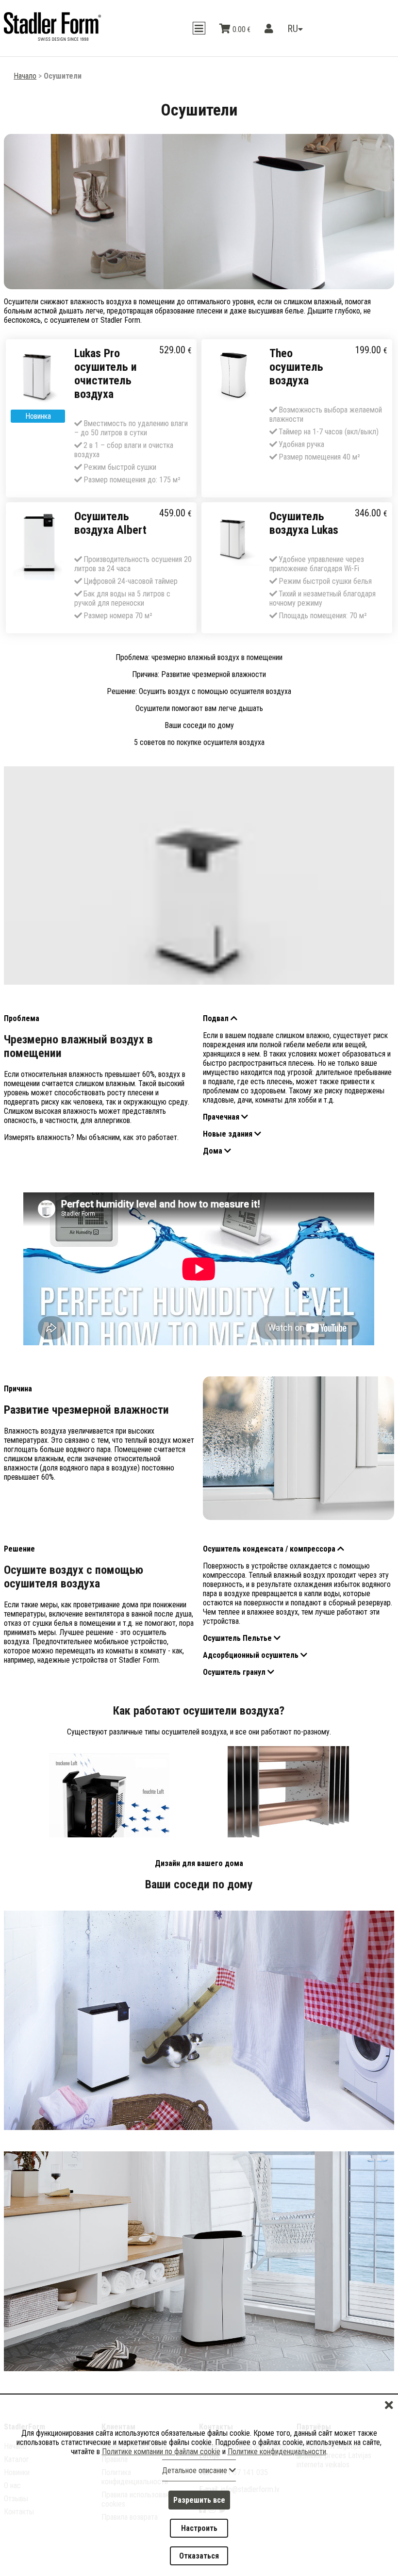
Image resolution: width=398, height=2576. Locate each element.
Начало (25, 76)
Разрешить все (199, 2509)
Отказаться (199, 2558)
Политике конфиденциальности (277, 2463)
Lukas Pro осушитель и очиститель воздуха (106, 374)
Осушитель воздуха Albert (110, 523)
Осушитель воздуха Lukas (304, 523)
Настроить (199, 2534)
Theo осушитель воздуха (296, 367)
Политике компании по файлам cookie (161, 2463)
